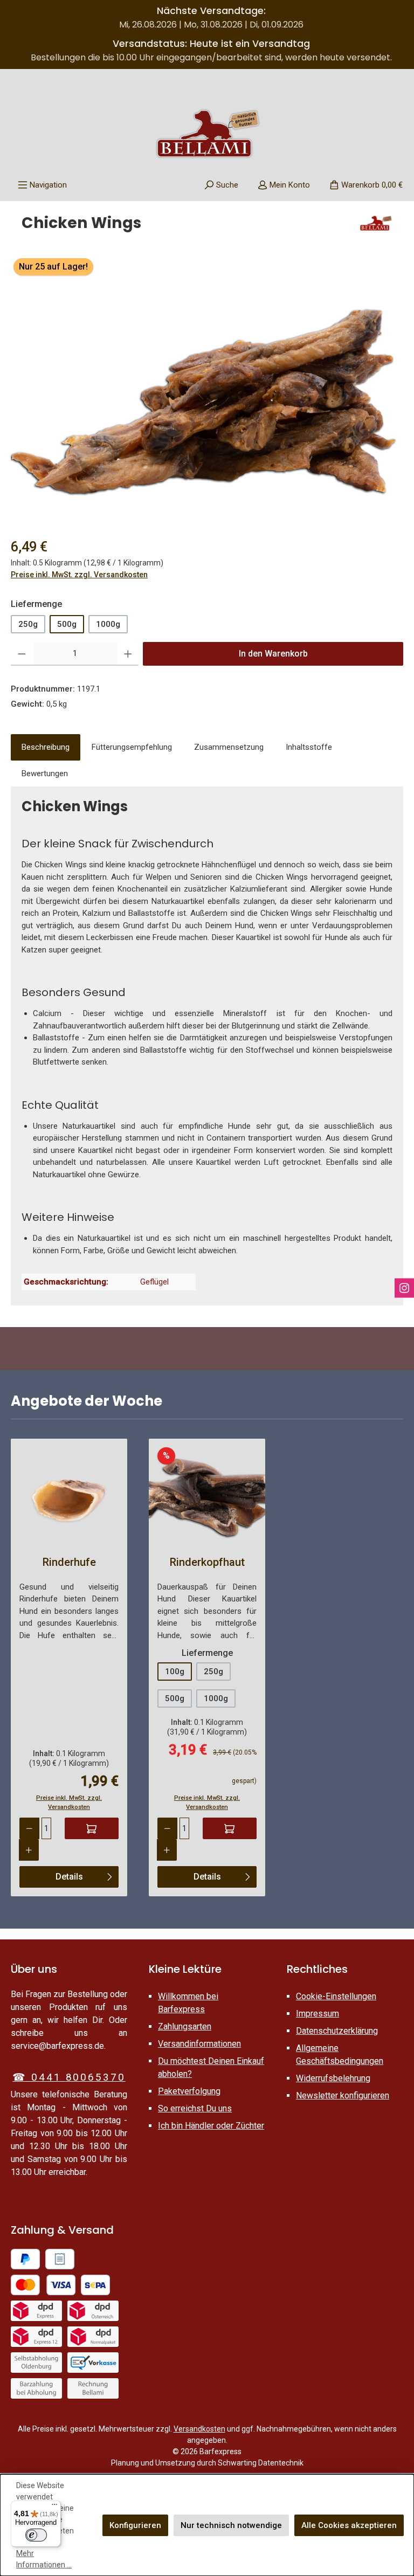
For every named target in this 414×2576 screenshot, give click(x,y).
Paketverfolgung (189, 2091)
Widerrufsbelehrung (333, 2078)
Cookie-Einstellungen (336, 1996)
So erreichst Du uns (195, 2108)
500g (67, 624)
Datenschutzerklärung (337, 2031)
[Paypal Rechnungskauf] (60, 2259)
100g (175, 1672)
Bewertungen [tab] (45, 774)
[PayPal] (25, 2259)
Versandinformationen (199, 2044)
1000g (108, 624)
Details (69, 1877)
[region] (207, 388)
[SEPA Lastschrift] (95, 2285)
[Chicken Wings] (207, 388)
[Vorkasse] (93, 2363)
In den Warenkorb (273, 654)
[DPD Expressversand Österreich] (93, 2311)
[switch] (36, 2535)
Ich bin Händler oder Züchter (211, 2126)
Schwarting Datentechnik (261, 2463)
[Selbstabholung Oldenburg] (36, 2363)
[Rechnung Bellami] (93, 2388)
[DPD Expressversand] (36, 2311)
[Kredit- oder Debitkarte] (43, 2285)
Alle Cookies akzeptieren (349, 2525)
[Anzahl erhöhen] (128, 654)
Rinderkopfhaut (207, 1562)
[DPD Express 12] (36, 2337)
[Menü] (54, 2507)
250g (28, 624)
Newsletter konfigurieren (343, 2095)
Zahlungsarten (185, 2026)
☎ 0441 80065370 (69, 2077)
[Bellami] (376, 227)
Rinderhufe (69, 1562)
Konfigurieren (135, 2525)
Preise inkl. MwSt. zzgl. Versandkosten (79, 575)
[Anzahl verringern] (22, 654)
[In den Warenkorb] (92, 1828)
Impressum (318, 2014)
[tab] (46, 747)
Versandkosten (199, 2429)
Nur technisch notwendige (231, 2525)
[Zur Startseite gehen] (207, 134)
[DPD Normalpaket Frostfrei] (93, 2337)
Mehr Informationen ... (44, 2559)
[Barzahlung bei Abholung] (36, 2388)
